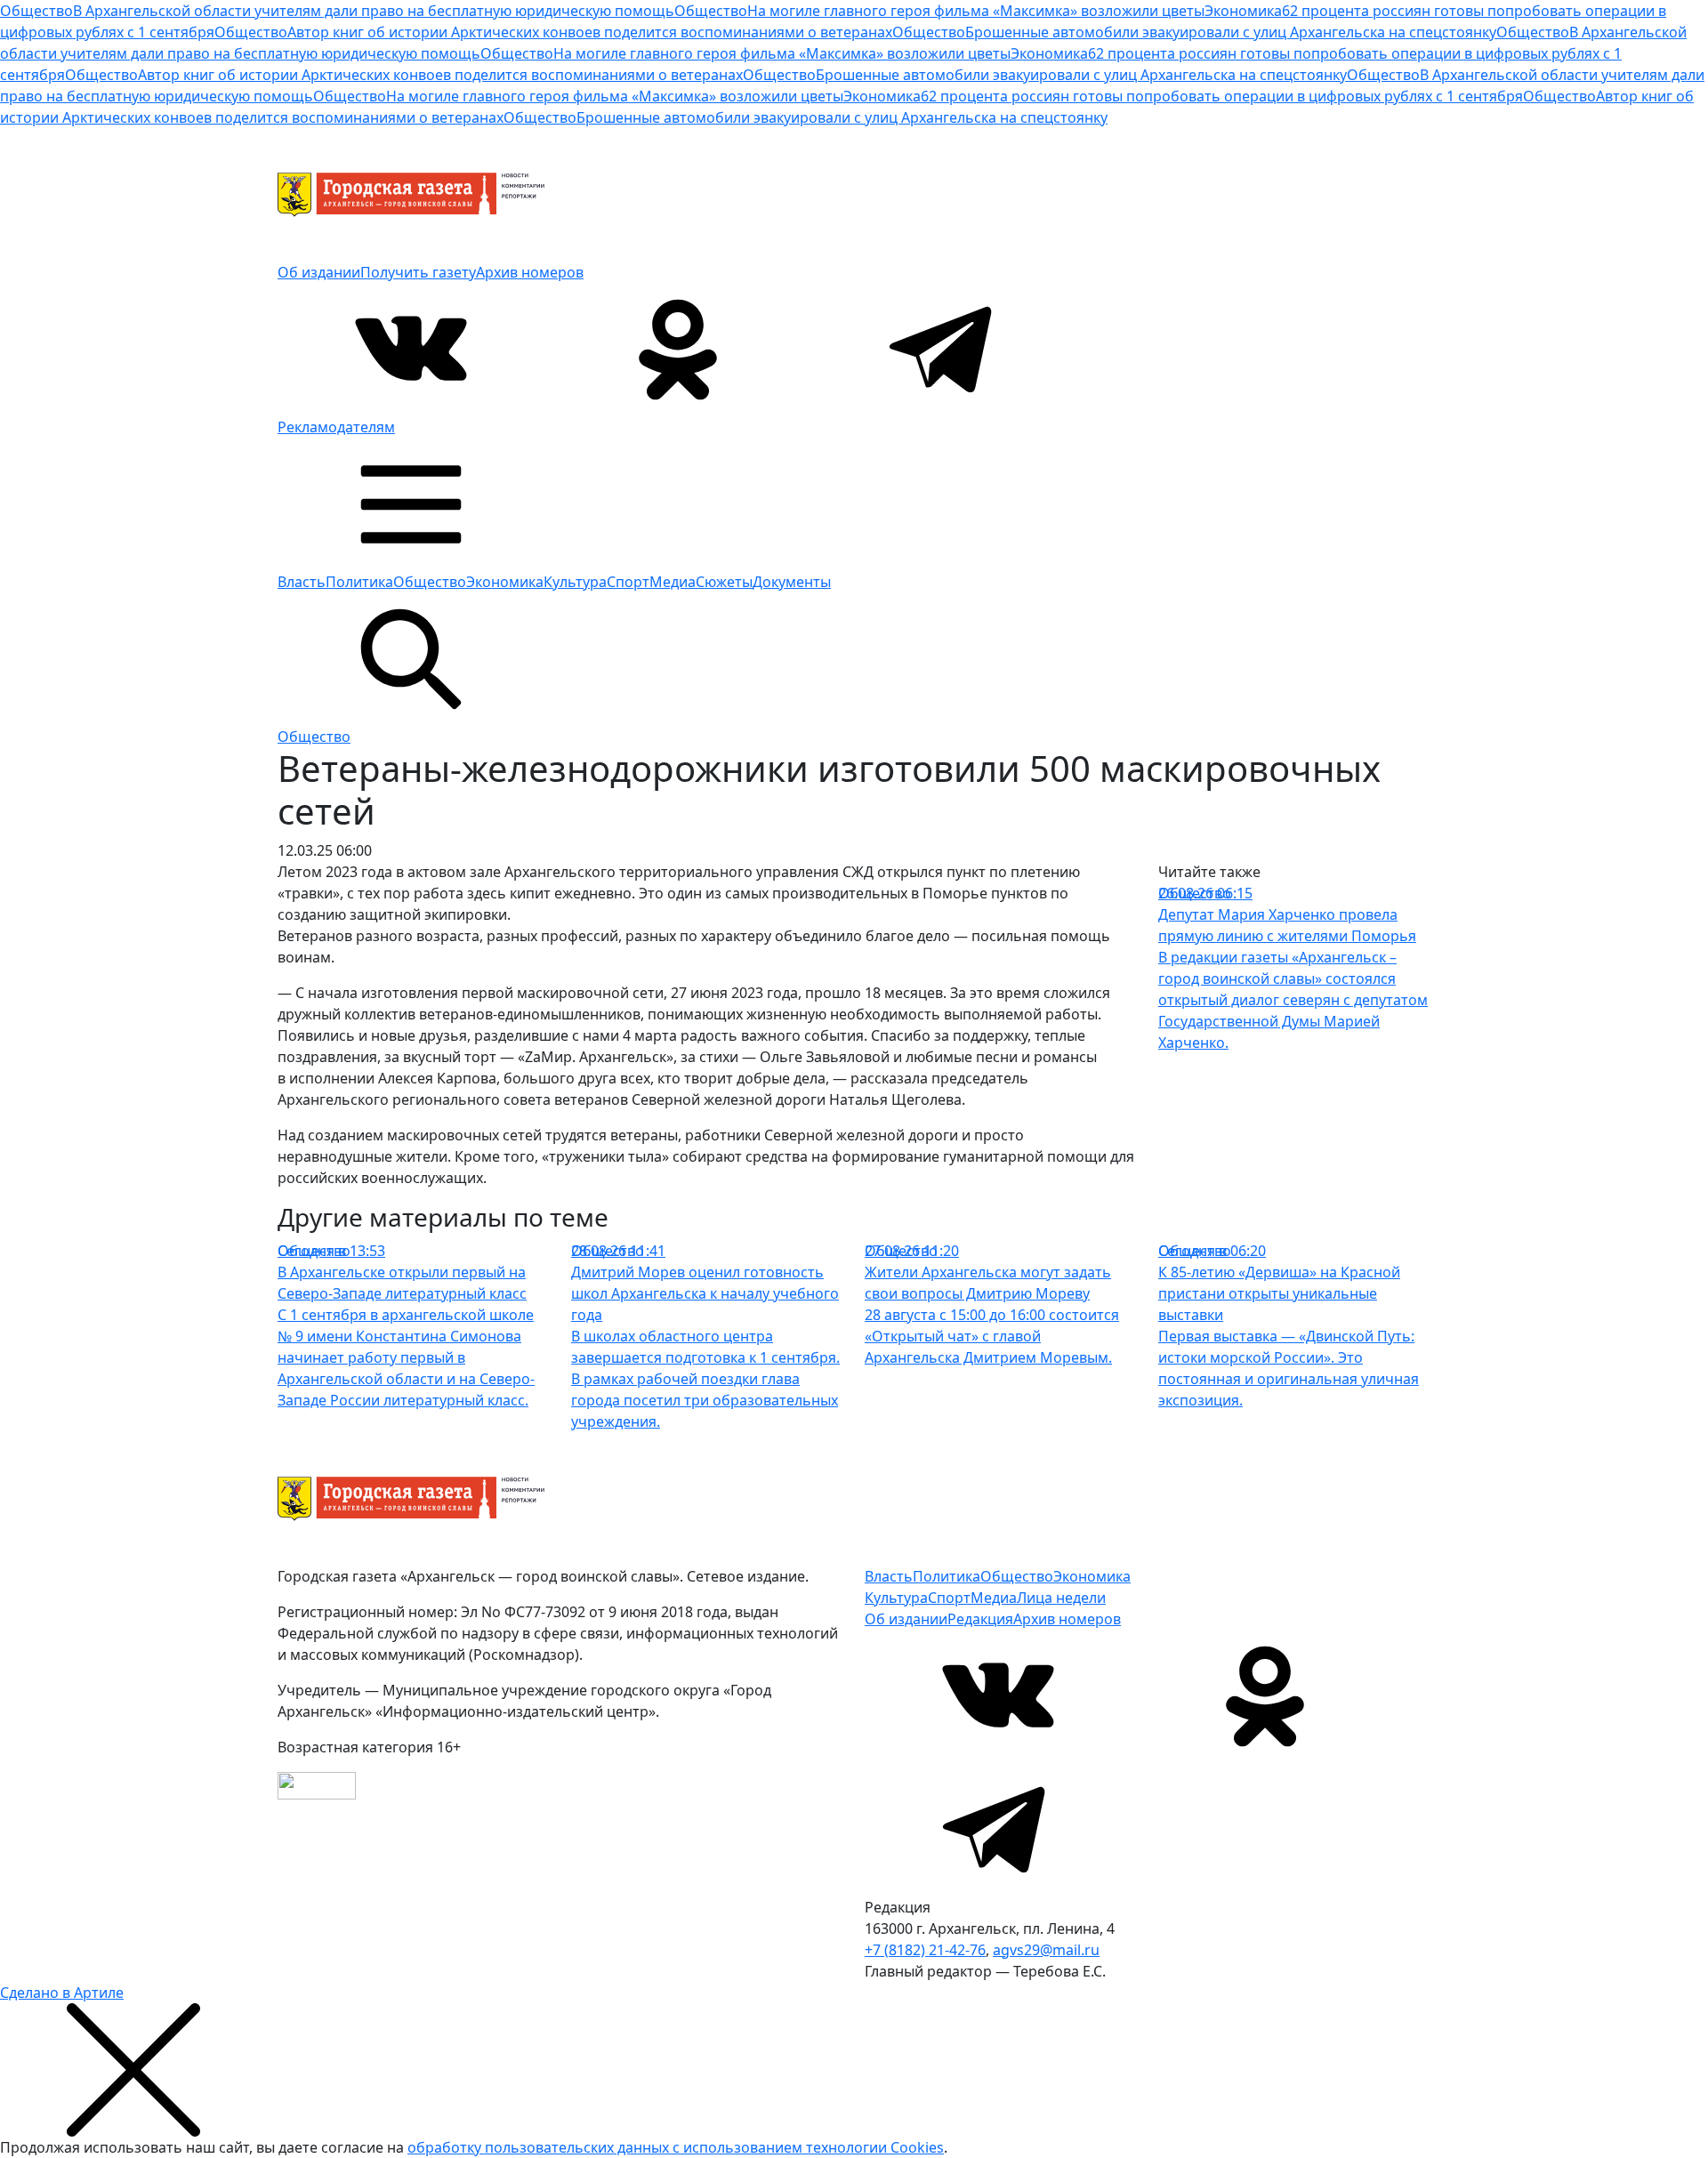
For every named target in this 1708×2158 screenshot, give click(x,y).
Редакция (980, 1619)
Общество (430, 582)
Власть (302, 582)
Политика (359, 582)
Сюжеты (724, 582)
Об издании (319, 272)
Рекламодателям (336, 427)
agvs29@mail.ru (1046, 1950)
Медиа (673, 582)
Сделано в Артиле (62, 1993)
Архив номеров (530, 272)
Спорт (628, 582)
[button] (411, 503)
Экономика (505, 582)
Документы (792, 582)
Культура (575, 582)
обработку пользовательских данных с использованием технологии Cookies (676, 2147)
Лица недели (1061, 1598)
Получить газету (418, 272)
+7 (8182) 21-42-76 (925, 1950)
